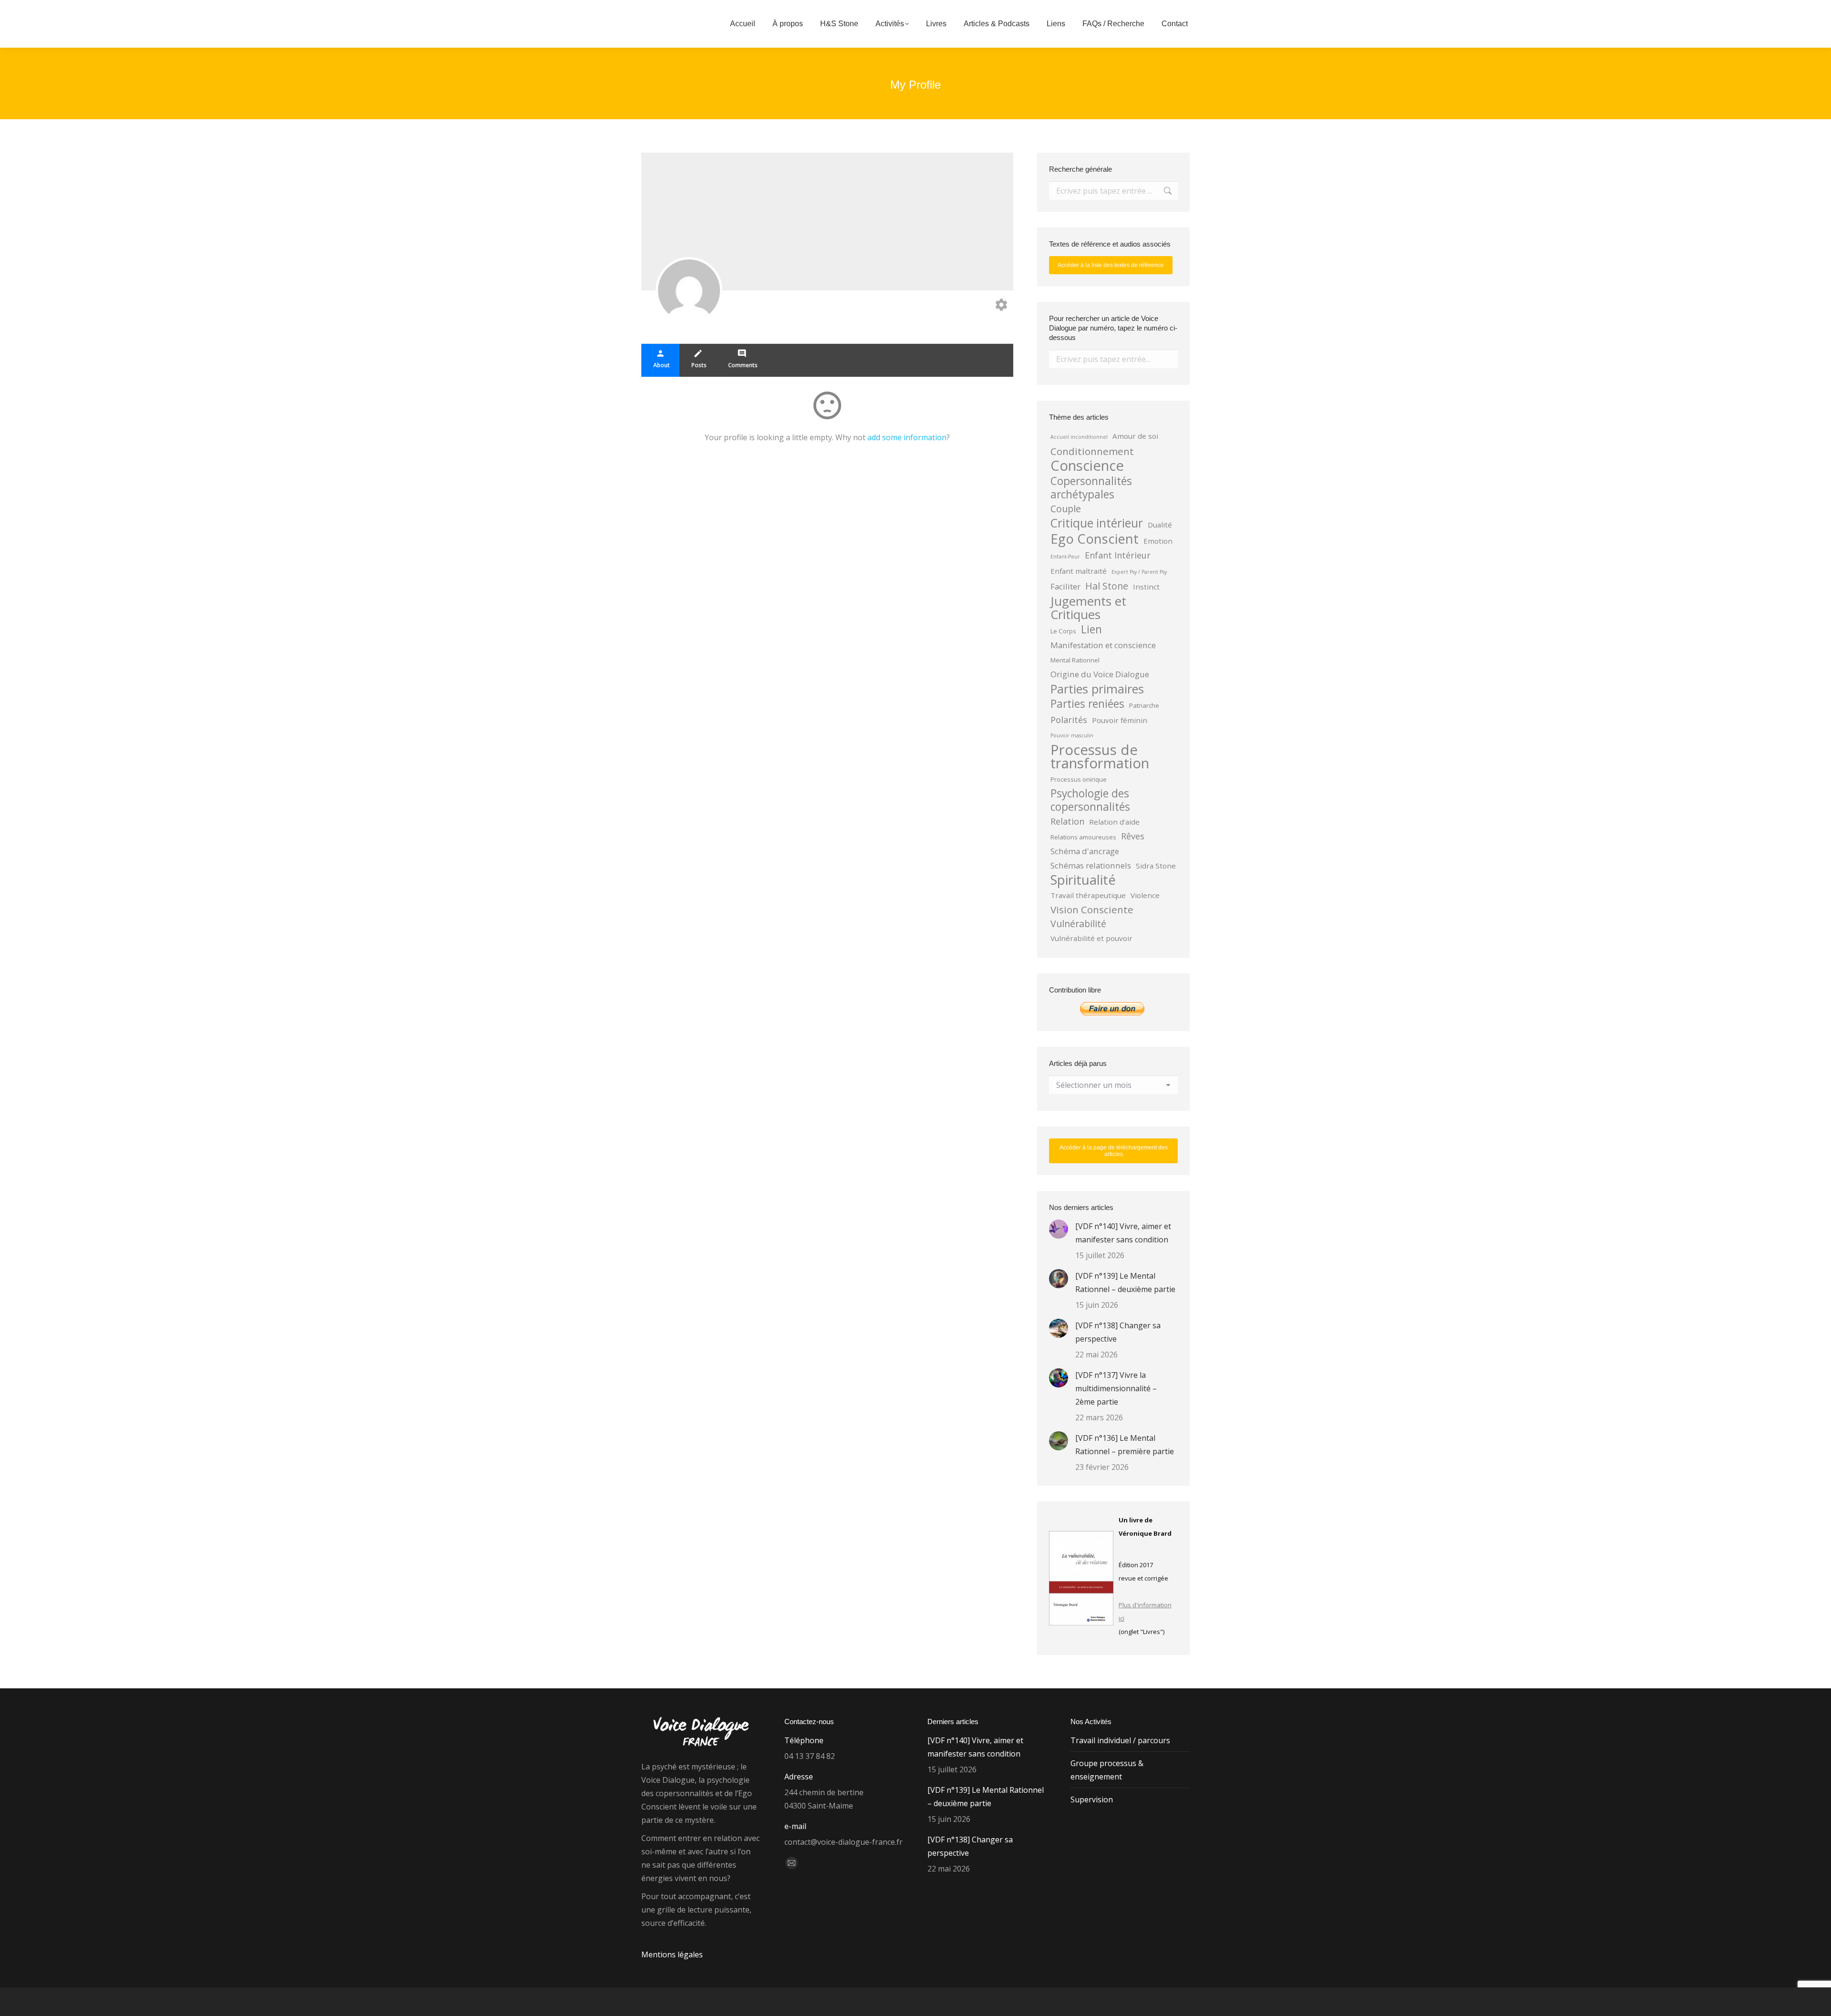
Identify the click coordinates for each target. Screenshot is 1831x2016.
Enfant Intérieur (1118, 555)
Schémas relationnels (1091, 865)
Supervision (1092, 1799)
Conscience (1087, 465)
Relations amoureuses (1083, 837)
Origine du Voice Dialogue (1100, 674)
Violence (1145, 895)
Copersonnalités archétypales (1091, 488)
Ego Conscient (1095, 539)
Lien (1091, 630)
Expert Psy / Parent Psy (1139, 572)
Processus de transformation (1100, 756)
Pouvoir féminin (1120, 720)
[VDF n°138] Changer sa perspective (1118, 1332)
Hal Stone (1107, 586)
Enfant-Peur (1065, 557)
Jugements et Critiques (1088, 608)
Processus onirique (1079, 779)
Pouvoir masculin (1072, 735)
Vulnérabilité (1078, 924)
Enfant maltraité (1079, 571)
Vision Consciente (1092, 910)
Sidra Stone (1156, 866)
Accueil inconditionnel (1079, 437)
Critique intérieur (1097, 523)
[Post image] (1059, 1229)
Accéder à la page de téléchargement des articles (1114, 1151)
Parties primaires (1097, 689)
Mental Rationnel (1075, 660)
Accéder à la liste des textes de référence (1111, 265)
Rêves (1133, 836)
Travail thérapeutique (1088, 895)
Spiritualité (1083, 880)
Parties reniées (1087, 704)
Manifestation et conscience (1103, 645)
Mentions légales (672, 1954)
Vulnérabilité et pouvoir (1091, 938)
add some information (907, 437)
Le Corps (1063, 631)
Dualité (1160, 525)
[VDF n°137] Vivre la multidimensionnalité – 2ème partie (1116, 1388)
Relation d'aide (1114, 822)
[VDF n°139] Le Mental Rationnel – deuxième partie (1125, 1282)
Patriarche (1144, 705)
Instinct (1146, 587)
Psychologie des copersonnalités (1090, 800)
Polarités (1069, 720)
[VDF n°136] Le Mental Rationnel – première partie (1125, 1445)
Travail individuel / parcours (1120, 1740)
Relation (1067, 821)
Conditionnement (1092, 451)
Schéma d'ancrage (1085, 851)
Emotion (1158, 541)
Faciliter (1065, 586)
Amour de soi (1135, 436)
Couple (1066, 509)
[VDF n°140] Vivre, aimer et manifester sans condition (1123, 1233)
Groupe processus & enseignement (1107, 1770)
